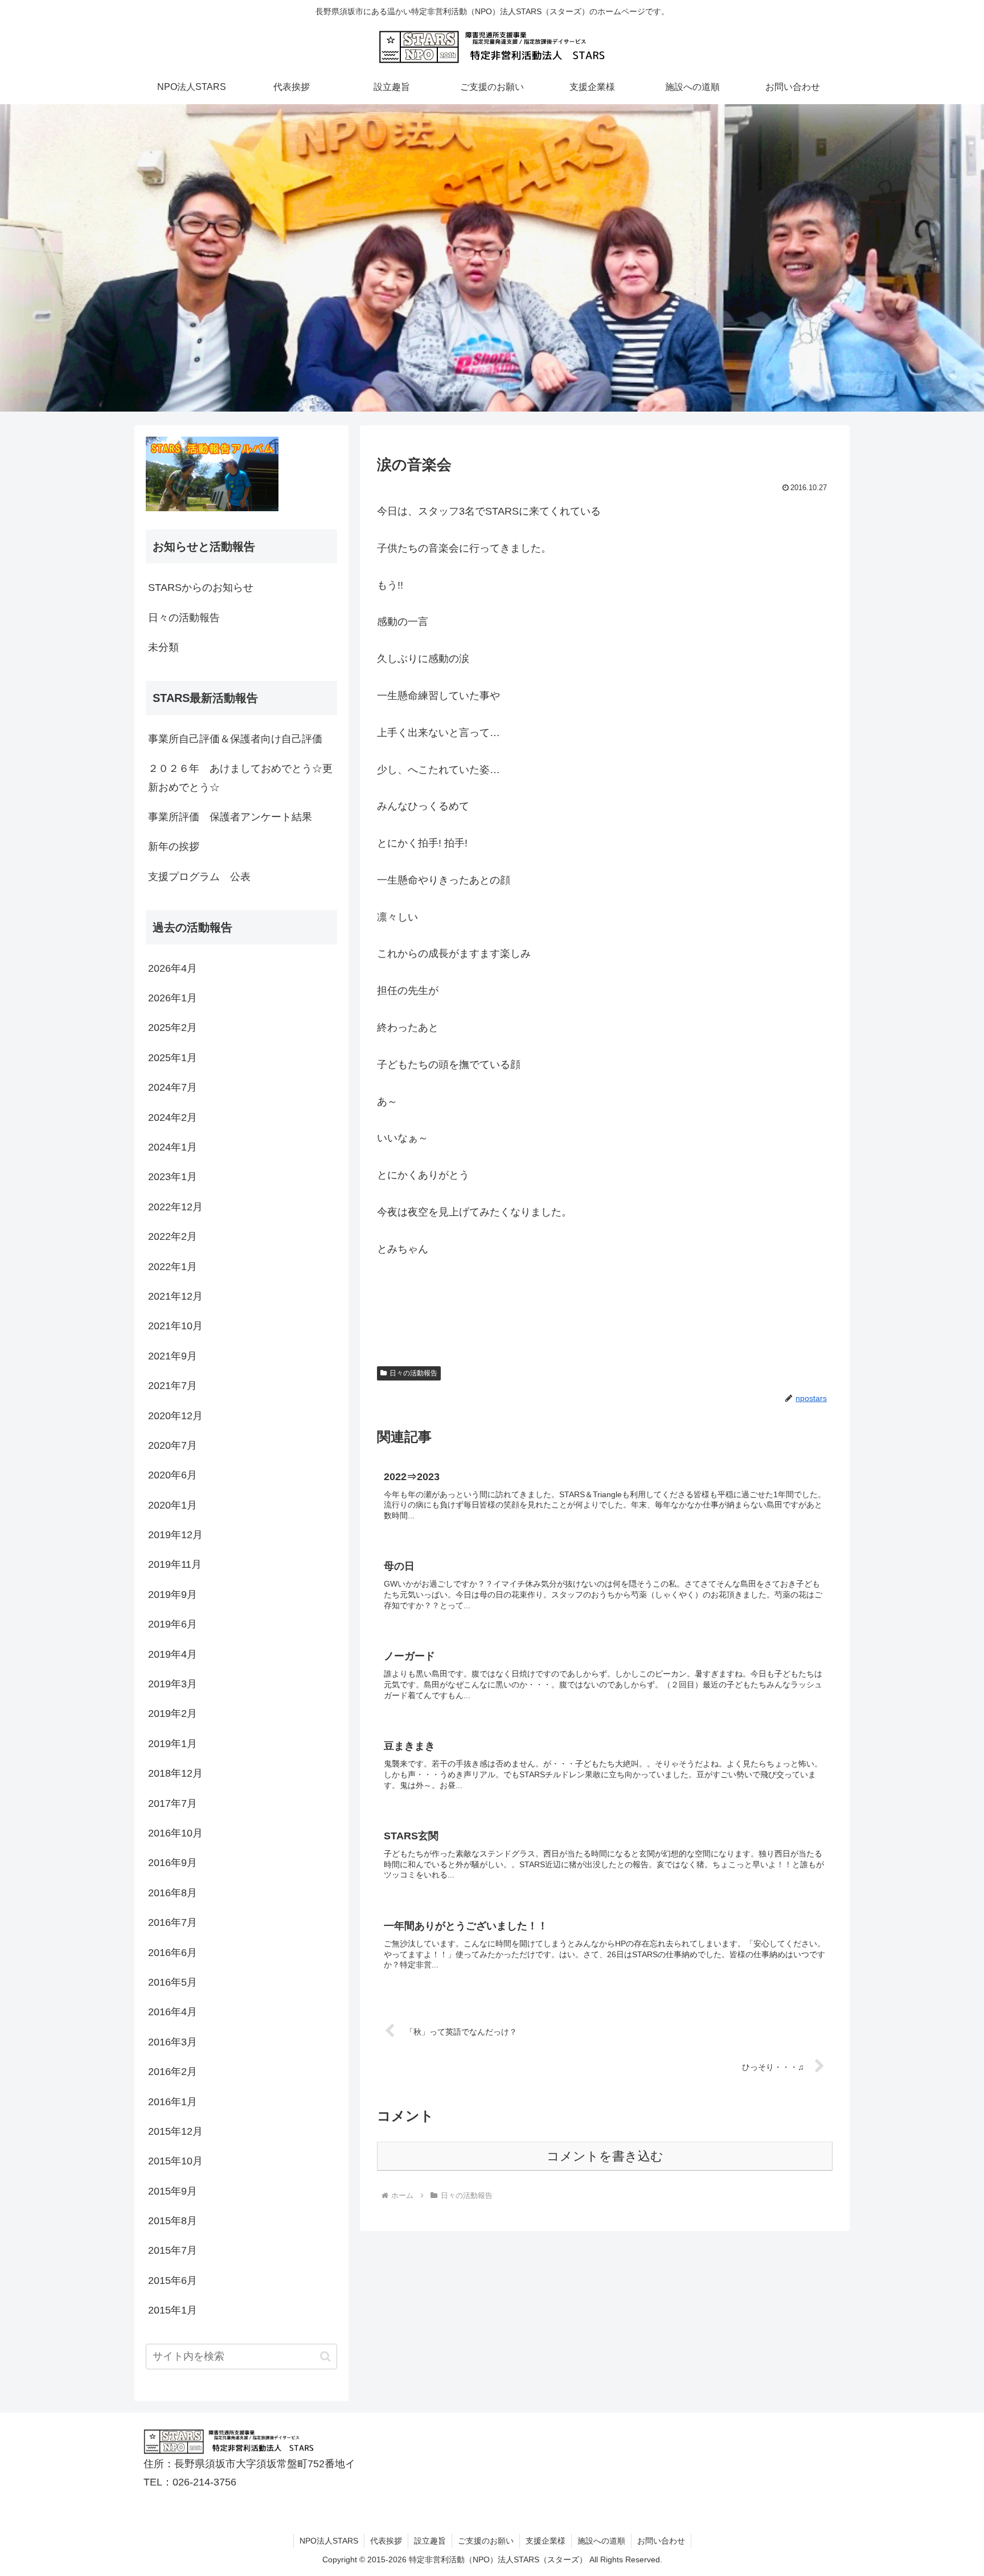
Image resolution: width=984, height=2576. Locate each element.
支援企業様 (546, 2541)
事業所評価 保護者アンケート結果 (230, 817)
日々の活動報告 (413, 1373)
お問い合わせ (661, 2541)
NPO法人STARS (329, 2541)
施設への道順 (601, 2541)
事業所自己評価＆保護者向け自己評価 (235, 739)
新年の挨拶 (174, 847)
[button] (325, 2357)
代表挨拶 (386, 2541)
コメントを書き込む (605, 2156)
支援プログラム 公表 (199, 877)
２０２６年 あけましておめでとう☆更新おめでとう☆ (240, 778)
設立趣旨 (430, 2541)
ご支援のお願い (486, 2541)
